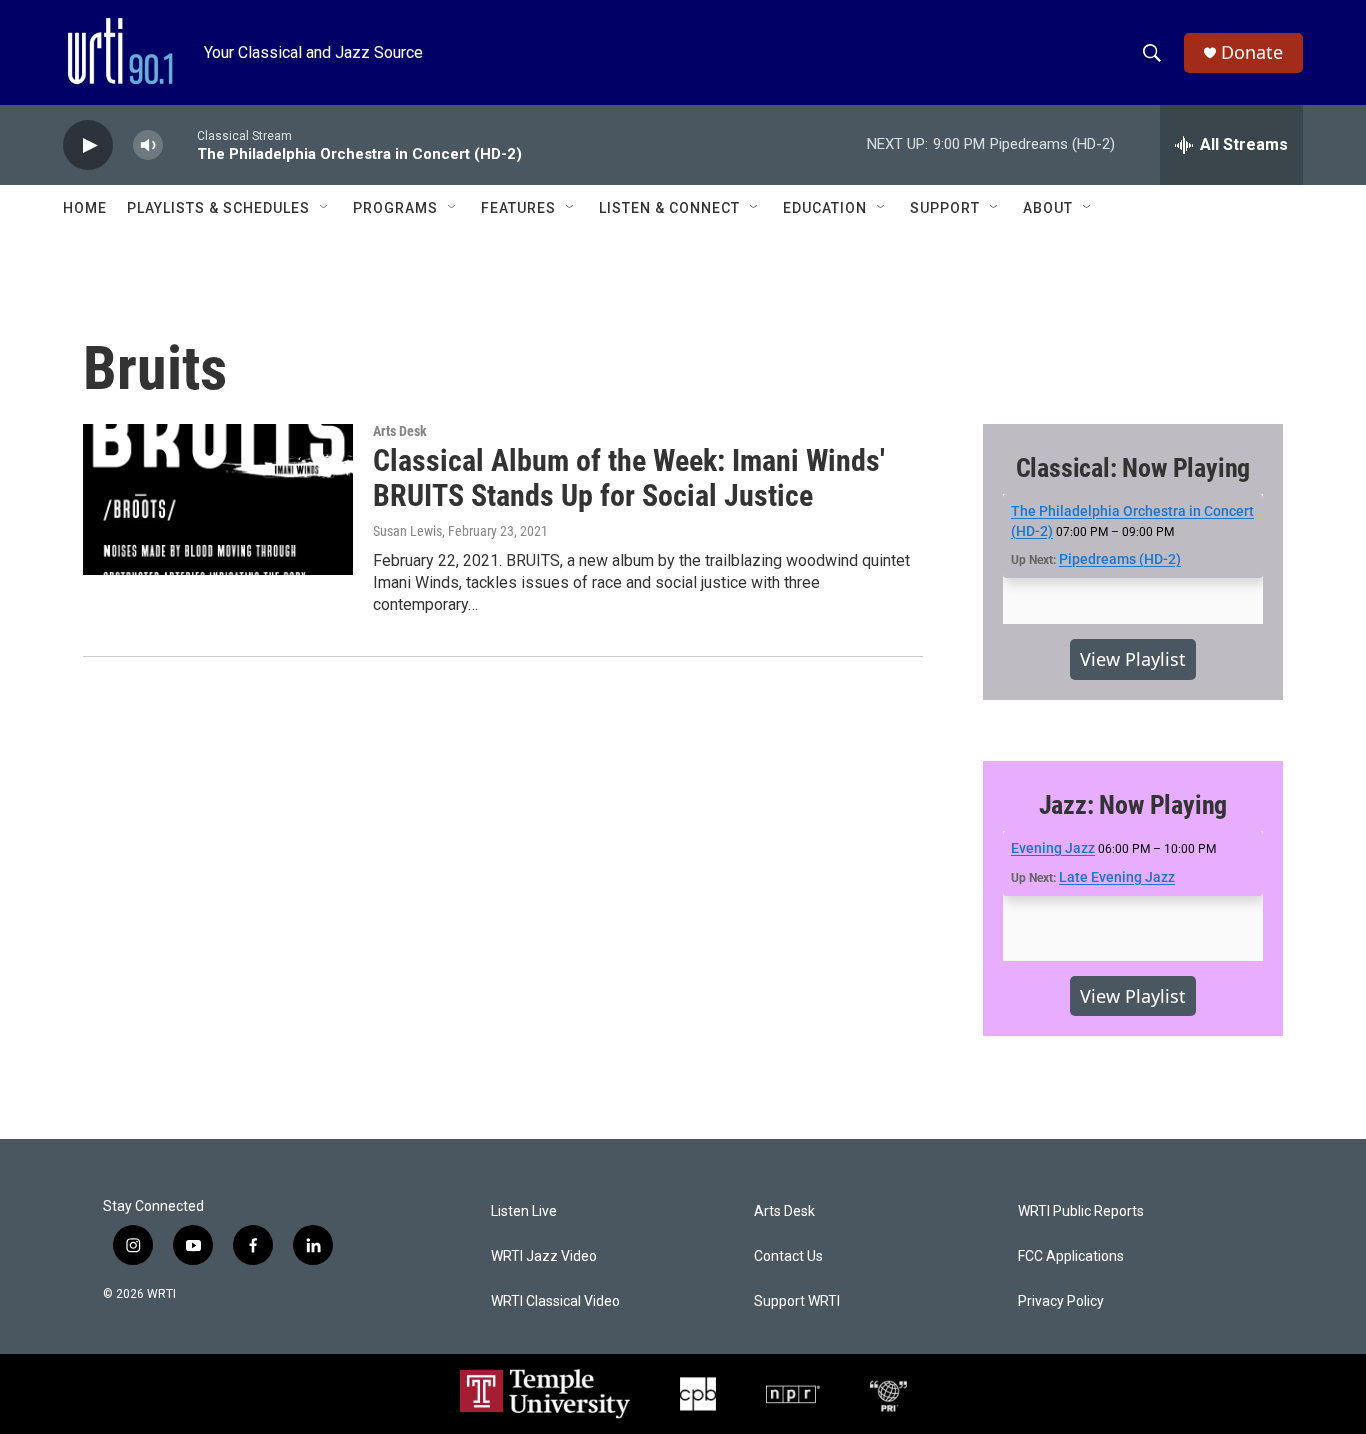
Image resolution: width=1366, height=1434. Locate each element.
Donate (1252, 52)
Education (825, 208)
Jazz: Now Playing (1133, 805)
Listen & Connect (669, 208)
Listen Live (524, 1211)
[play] (88, 145)
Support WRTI (797, 1301)
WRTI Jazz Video (544, 1256)
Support (945, 208)
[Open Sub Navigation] (325, 208)
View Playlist (1133, 659)
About (1048, 208)
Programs (395, 208)
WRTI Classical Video (555, 1301)
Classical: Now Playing (1133, 468)
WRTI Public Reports (1081, 1211)
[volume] (148, 145)
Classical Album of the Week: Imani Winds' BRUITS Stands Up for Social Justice (629, 478)
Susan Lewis (407, 531)
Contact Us (788, 1256)
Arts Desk (400, 431)
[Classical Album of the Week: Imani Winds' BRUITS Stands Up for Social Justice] (218, 499)
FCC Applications (1071, 1256)
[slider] (180, 144)
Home (85, 208)
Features (518, 208)
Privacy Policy (1061, 1301)
